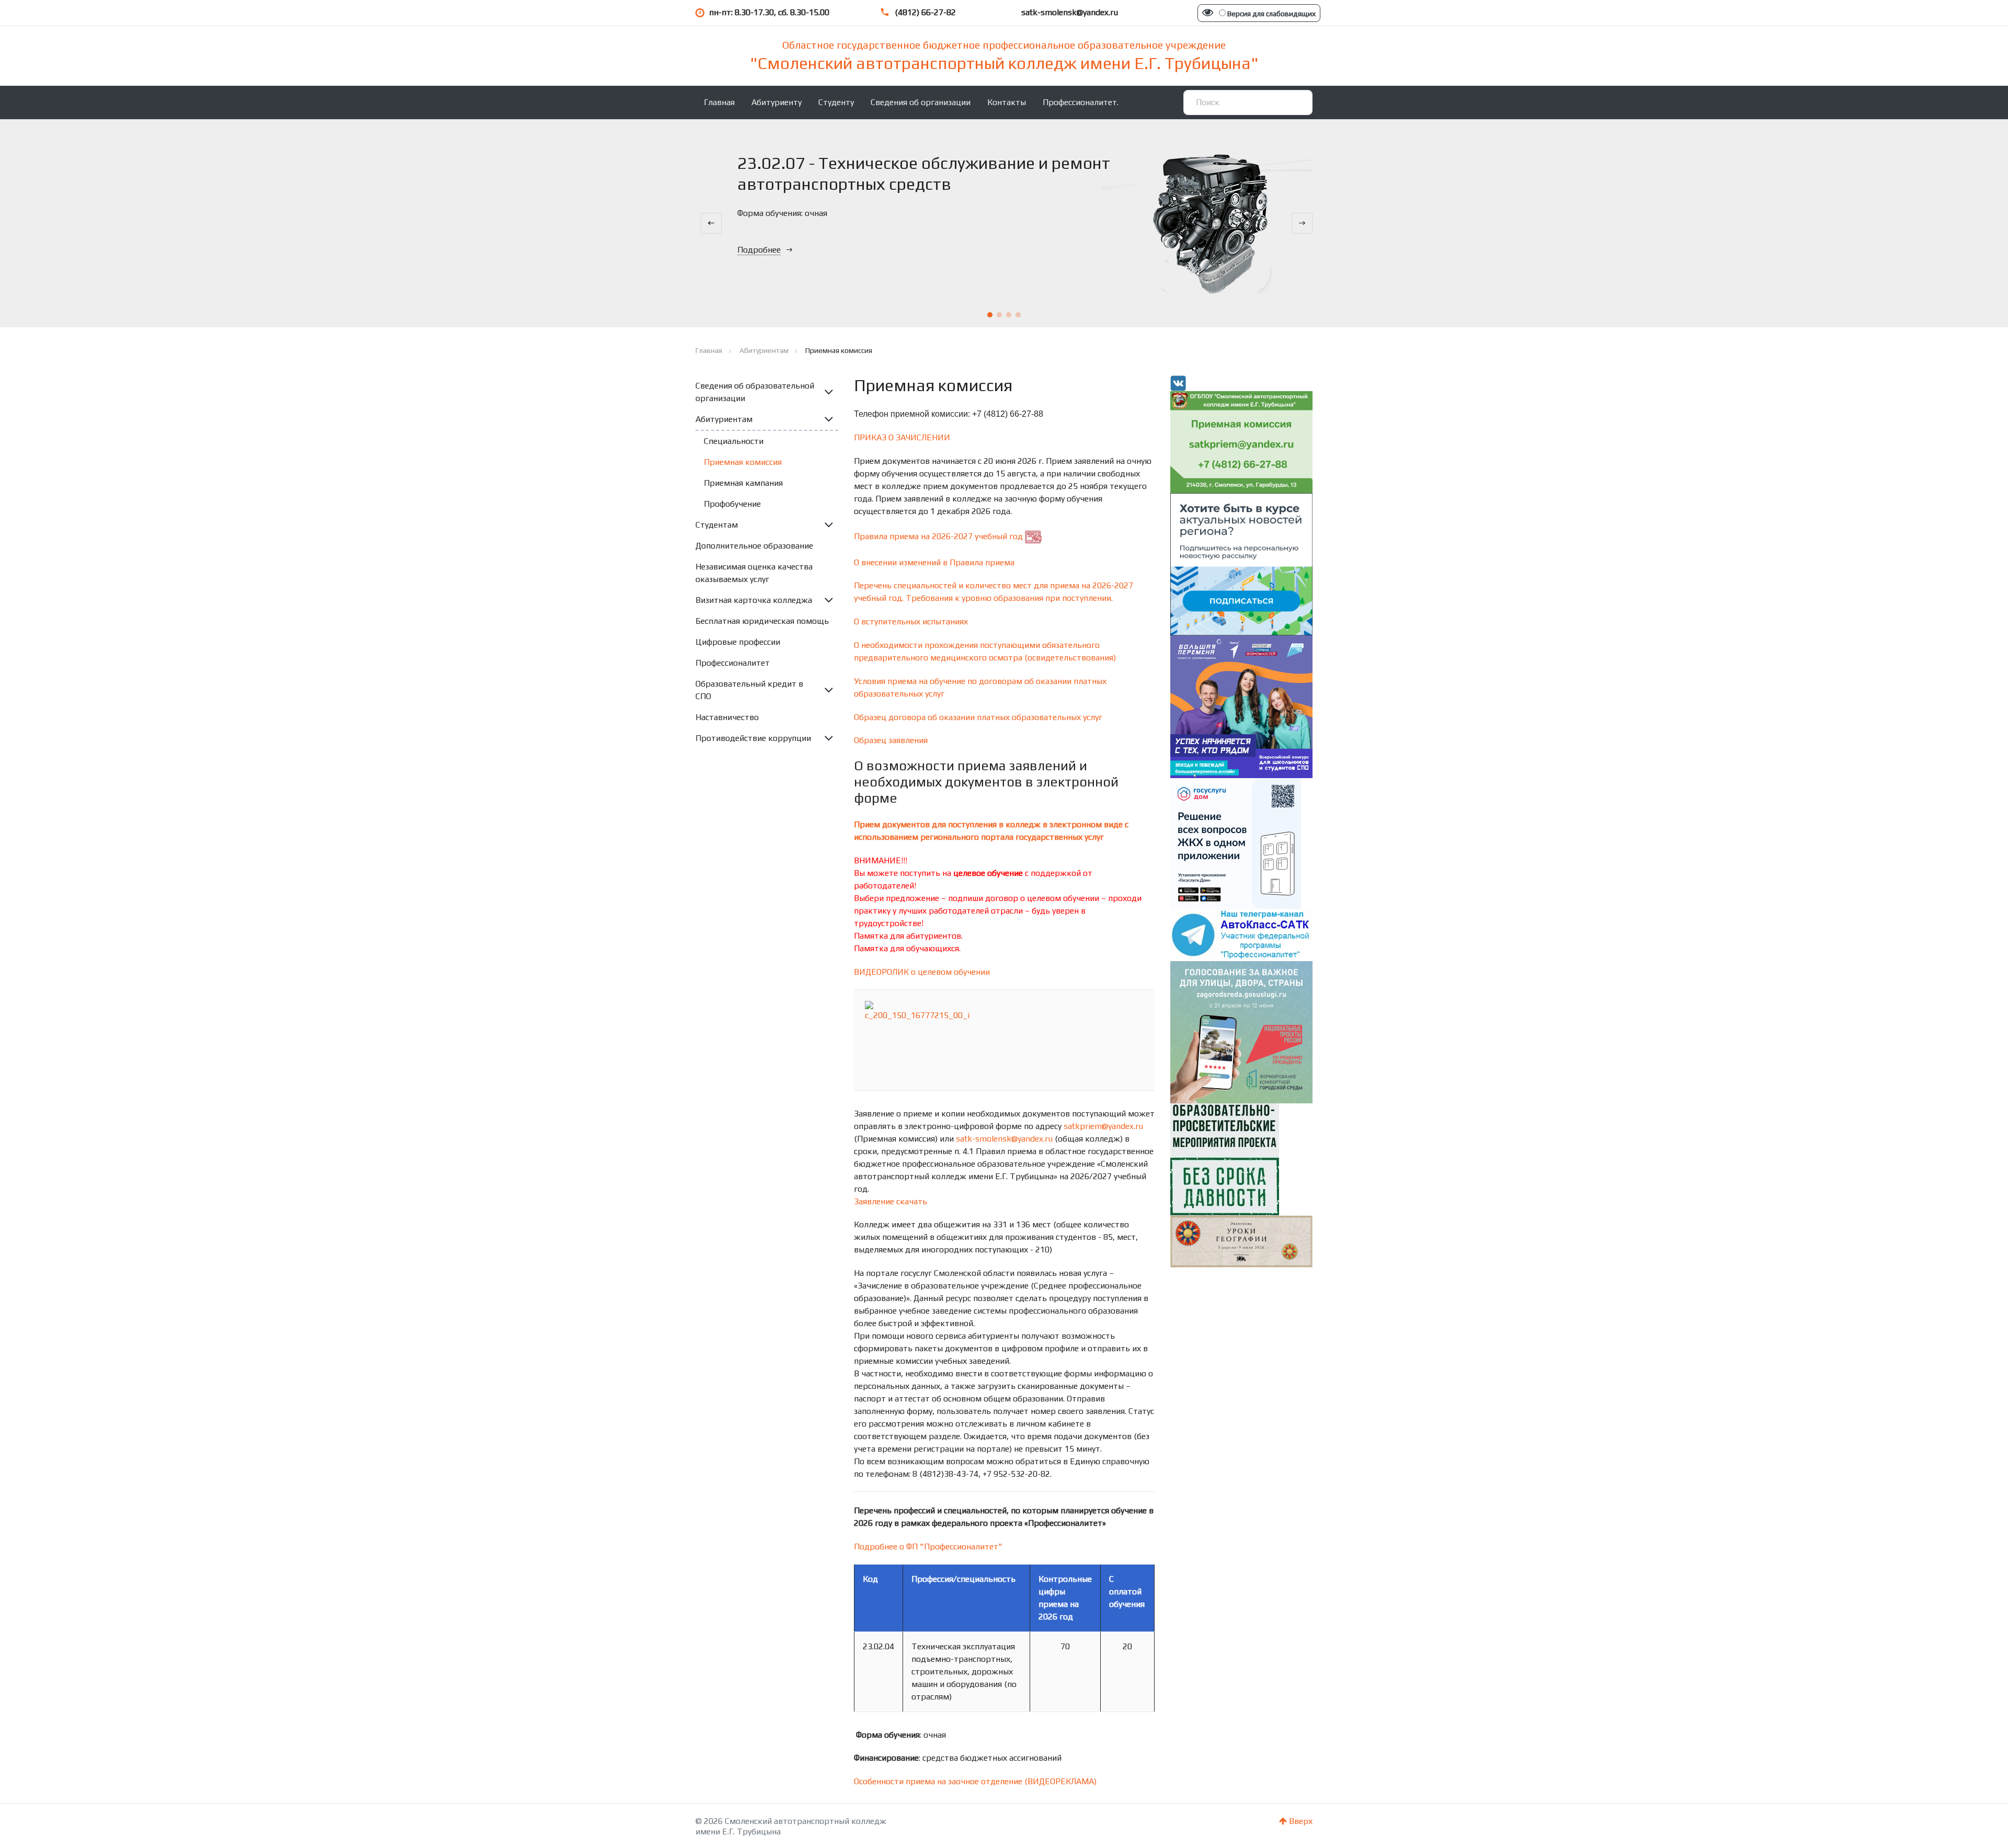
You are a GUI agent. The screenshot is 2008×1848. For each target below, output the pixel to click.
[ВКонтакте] (1178, 383)
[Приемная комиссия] (1242, 441)
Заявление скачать (891, 1201)
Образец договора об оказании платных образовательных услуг (978, 717)
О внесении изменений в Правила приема (934, 562)
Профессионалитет (733, 663)
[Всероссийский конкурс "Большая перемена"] (1242, 706)
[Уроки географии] (1242, 1241)
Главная (719, 102)
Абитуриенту (777, 102)
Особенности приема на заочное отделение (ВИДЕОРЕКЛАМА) (975, 1781)
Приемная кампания (743, 483)
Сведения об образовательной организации (755, 392)
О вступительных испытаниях (911, 621)
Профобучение (732, 504)
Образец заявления (891, 740)
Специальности (734, 441)
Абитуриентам (724, 419)
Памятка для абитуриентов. (908, 936)
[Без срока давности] (1225, 1159)
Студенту (836, 102)
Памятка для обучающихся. (907, 948)
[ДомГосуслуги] (1236, 843)
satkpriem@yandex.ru (1103, 1126)
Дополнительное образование (754, 546)
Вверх (1300, 1821)
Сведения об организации (921, 102)
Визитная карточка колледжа (754, 600)
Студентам (717, 525)
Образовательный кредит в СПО (749, 690)
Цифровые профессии (738, 642)
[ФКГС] (1242, 1031)
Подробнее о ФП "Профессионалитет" (928, 1547)
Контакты (1007, 102)
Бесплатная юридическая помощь (762, 621)
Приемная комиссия (743, 462)
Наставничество (727, 717)
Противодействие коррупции (753, 738)
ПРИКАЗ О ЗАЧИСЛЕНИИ (902, 437)
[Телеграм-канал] (1242, 934)
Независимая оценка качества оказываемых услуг (754, 573)
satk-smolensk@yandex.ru (1004, 1139)
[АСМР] (1242, 563)
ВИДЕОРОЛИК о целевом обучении (922, 972)
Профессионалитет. (1081, 102)
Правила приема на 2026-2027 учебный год (938, 536)
